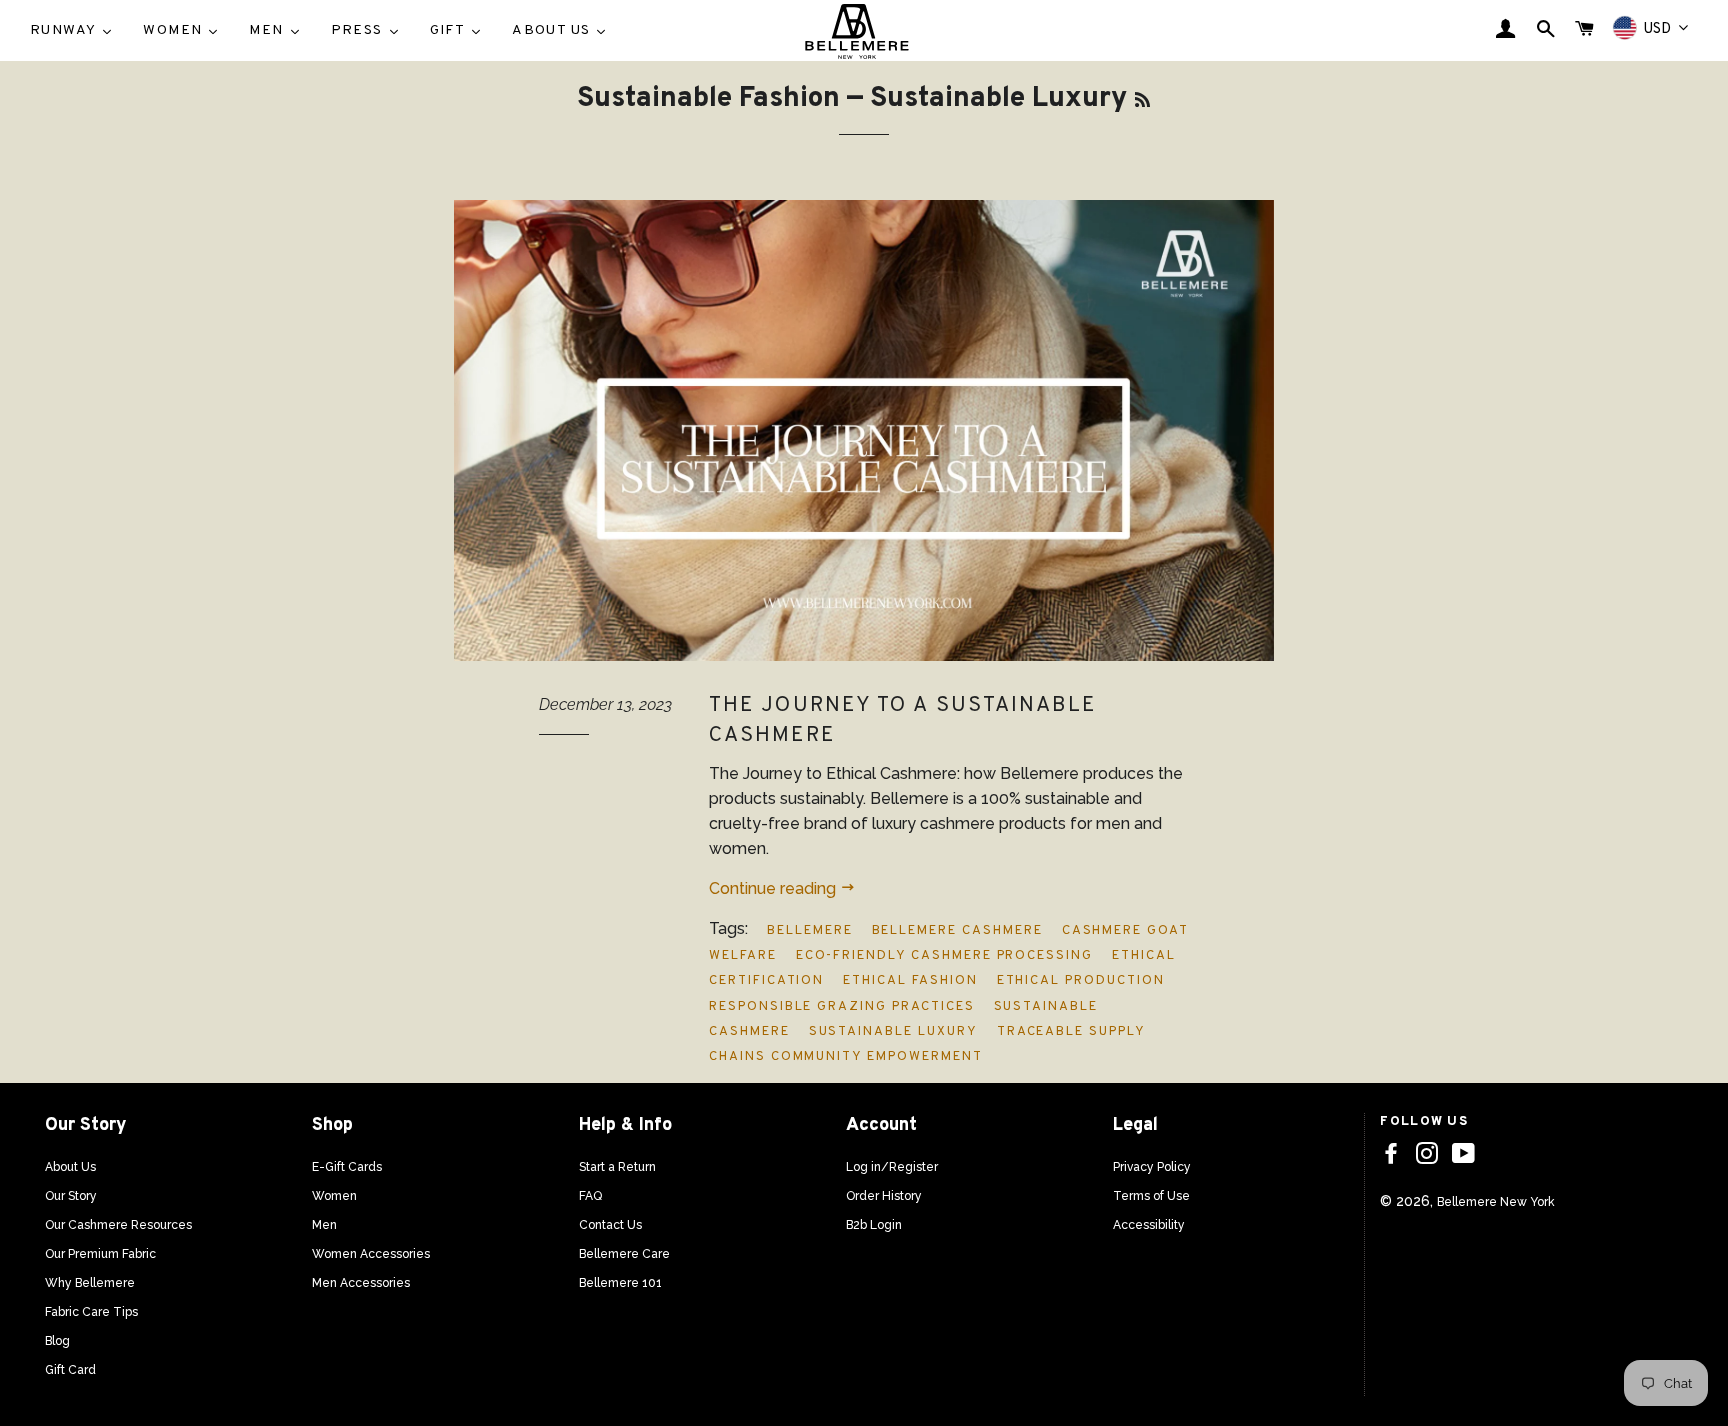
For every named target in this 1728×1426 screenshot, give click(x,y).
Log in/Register (892, 1167)
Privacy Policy (1152, 1167)
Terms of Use (1151, 1196)
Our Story (71, 1196)
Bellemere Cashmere (957, 931)
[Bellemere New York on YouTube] (1463, 1154)
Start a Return (617, 1167)
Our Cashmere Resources (118, 1225)
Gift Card (70, 1370)
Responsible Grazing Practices (842, 1007)
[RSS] (1142, 101)
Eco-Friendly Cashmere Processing (944, 956)
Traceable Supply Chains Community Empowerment (927, 1044)
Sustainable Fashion (708, 99)
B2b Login (874, 1225)
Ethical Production (1081, 981)
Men (324, 1225)
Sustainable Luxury (893, 1032)
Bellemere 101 (620, 1283)
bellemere (810, 931)
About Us (70, 1167)
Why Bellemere (90, 1283)
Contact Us (610, 1225)
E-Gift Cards (347, 1167)
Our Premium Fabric (100, 1254)
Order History (884, 1196)
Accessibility (1149, 1225)
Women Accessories (371, 1254)
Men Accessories (361, 1283)
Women (334, 1196)
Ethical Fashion (910, 981)
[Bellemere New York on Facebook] (1391, 1154)
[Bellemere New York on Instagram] (1427, 1154)
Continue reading (774, 888)
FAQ (590, 1196)
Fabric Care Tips (91, 1312)
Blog (57, 1341)
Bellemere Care (624, 1254)
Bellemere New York (1496, 1202)
